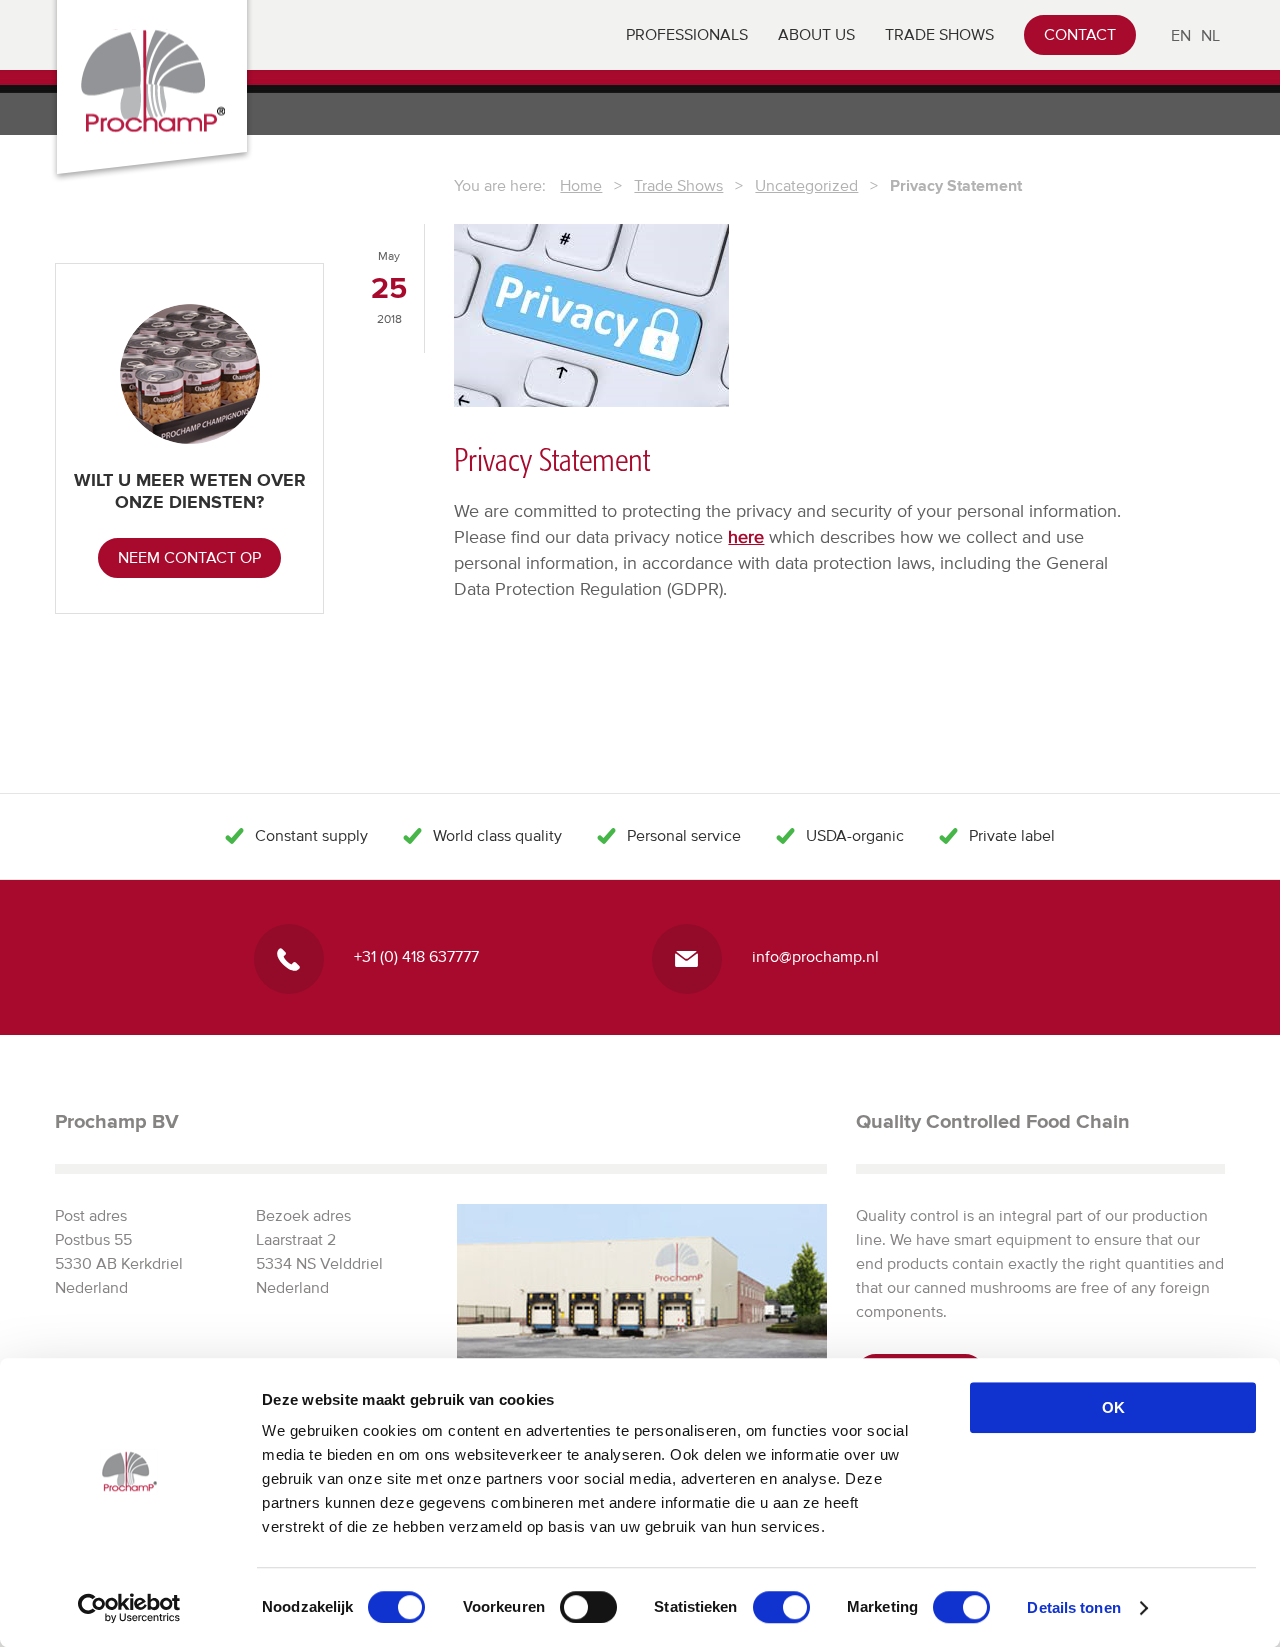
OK (1113, 1407)
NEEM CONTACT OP (189, 558)
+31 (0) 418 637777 (416, 957)
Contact (1080, 35)
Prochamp (152, 81)
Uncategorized (806, 186)
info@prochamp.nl (815, 957)
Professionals (687, 35)
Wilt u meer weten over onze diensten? (190, 491)
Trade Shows (939, 35)
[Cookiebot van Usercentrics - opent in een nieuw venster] (129, 1608)
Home (581, 186)
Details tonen (1073, 1607)
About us (816, 35)
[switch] (588, 1607)
